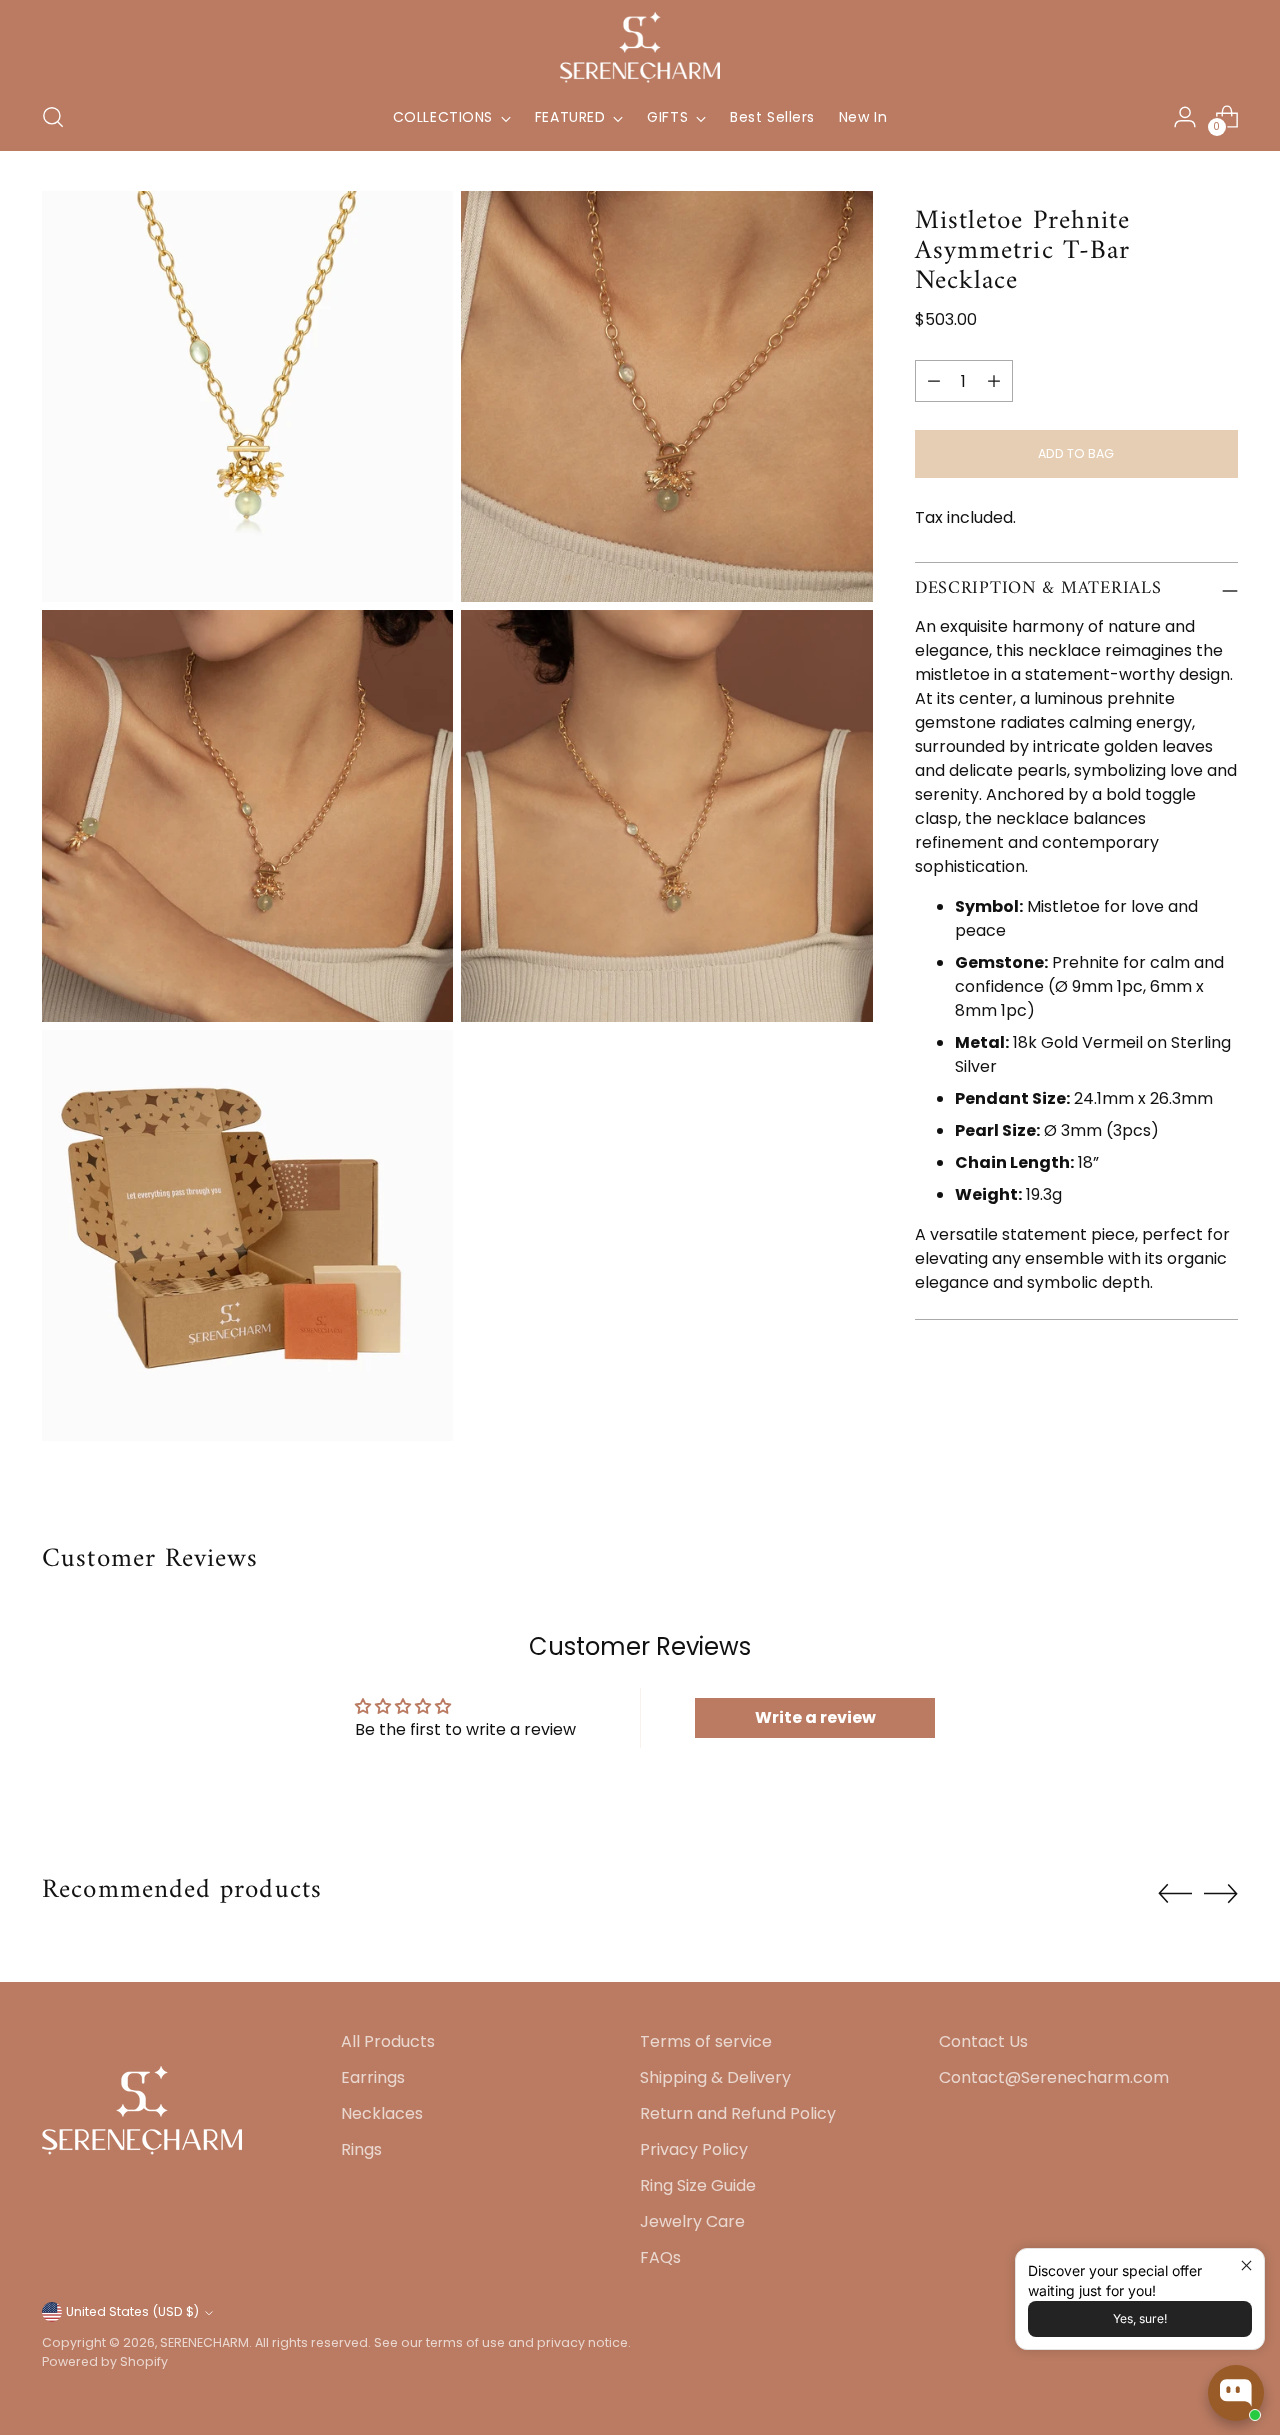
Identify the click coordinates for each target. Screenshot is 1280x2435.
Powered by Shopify (105, 2361)
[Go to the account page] (1185, 117)
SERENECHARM (204, 2342)
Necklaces (382, 2113)
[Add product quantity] (994, 381)
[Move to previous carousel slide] (1175, 1894)
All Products (388, 2041)
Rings (361, 2149)
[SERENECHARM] (640, 47)
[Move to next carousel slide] (1221, 1893)
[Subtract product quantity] (934, 381)
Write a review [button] (815, 1717)
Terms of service (706, 2041)
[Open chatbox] (1236, 2393)
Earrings (373, 2077)
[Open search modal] (53, 117)
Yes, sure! (1140, 2318)
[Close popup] (1246, 2266)
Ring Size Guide (698, 2185)
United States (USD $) (132, 2311)
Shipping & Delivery (715, 2077)
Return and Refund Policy (738, 2113)
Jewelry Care (692, 2221)
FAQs (660, 2257)
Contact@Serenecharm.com (1054, 2077)
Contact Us (983, 2041)
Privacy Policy (694, 2149)
